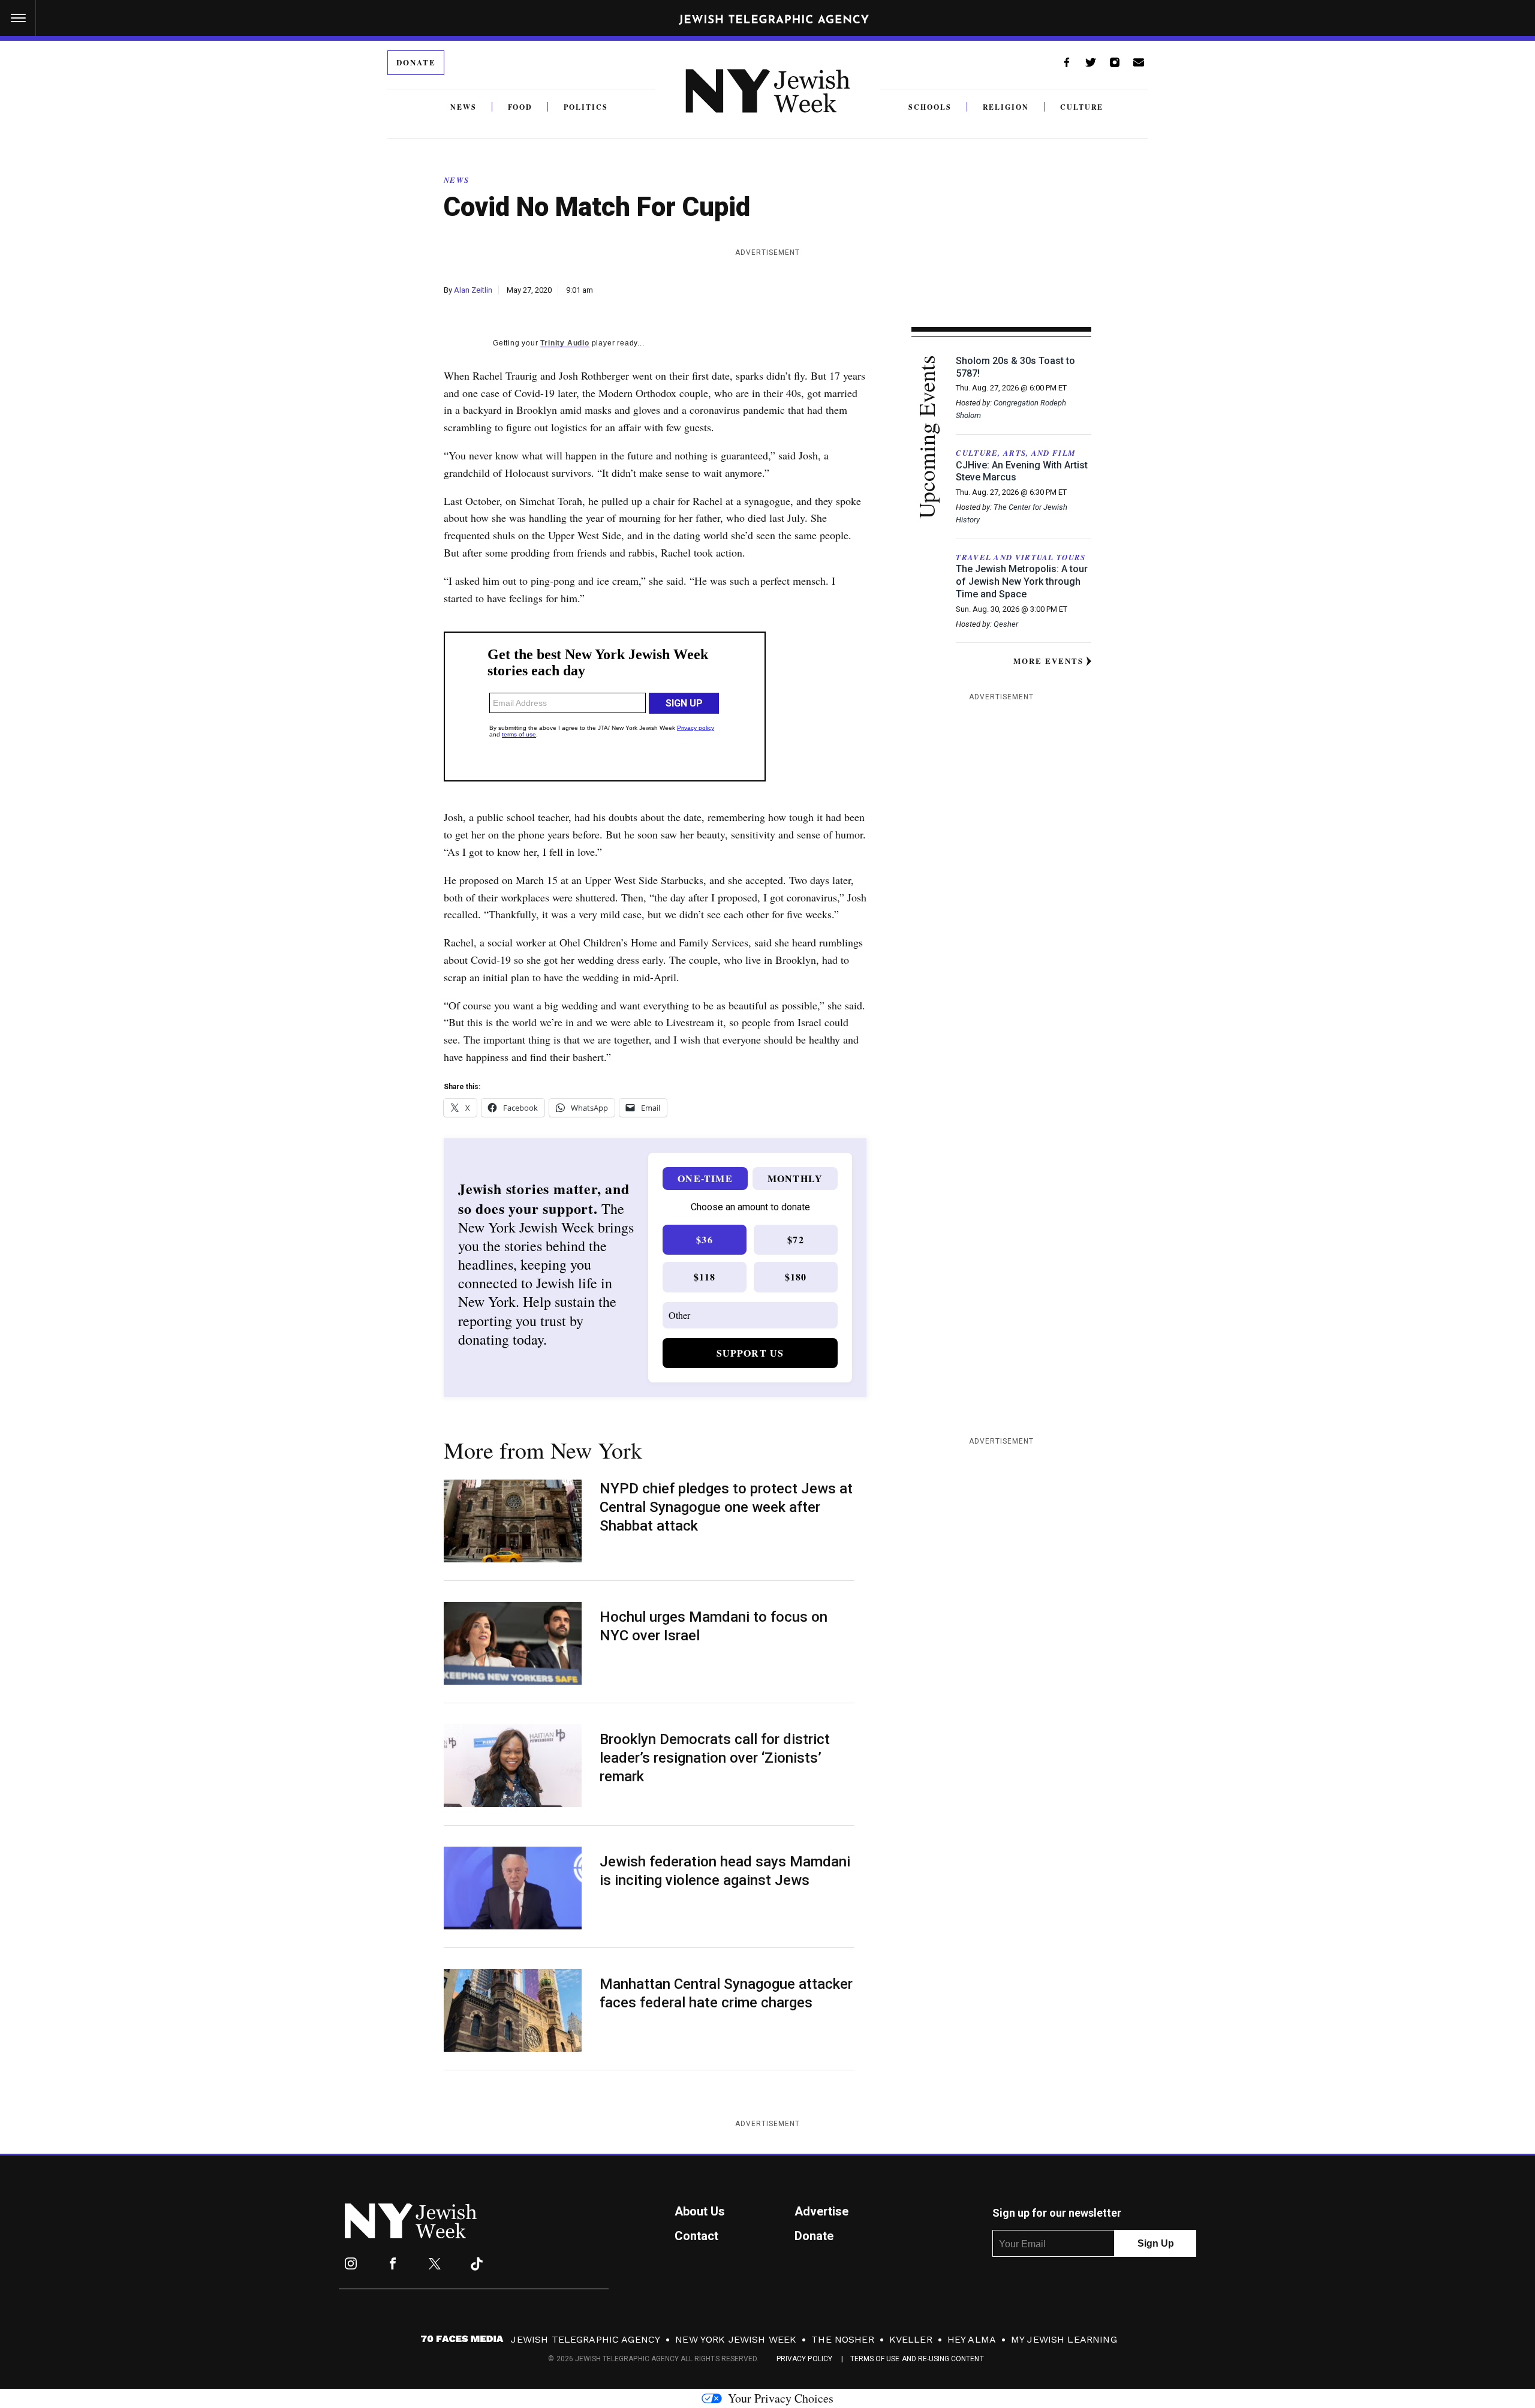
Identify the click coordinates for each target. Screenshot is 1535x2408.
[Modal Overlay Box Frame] (767, 1204)
